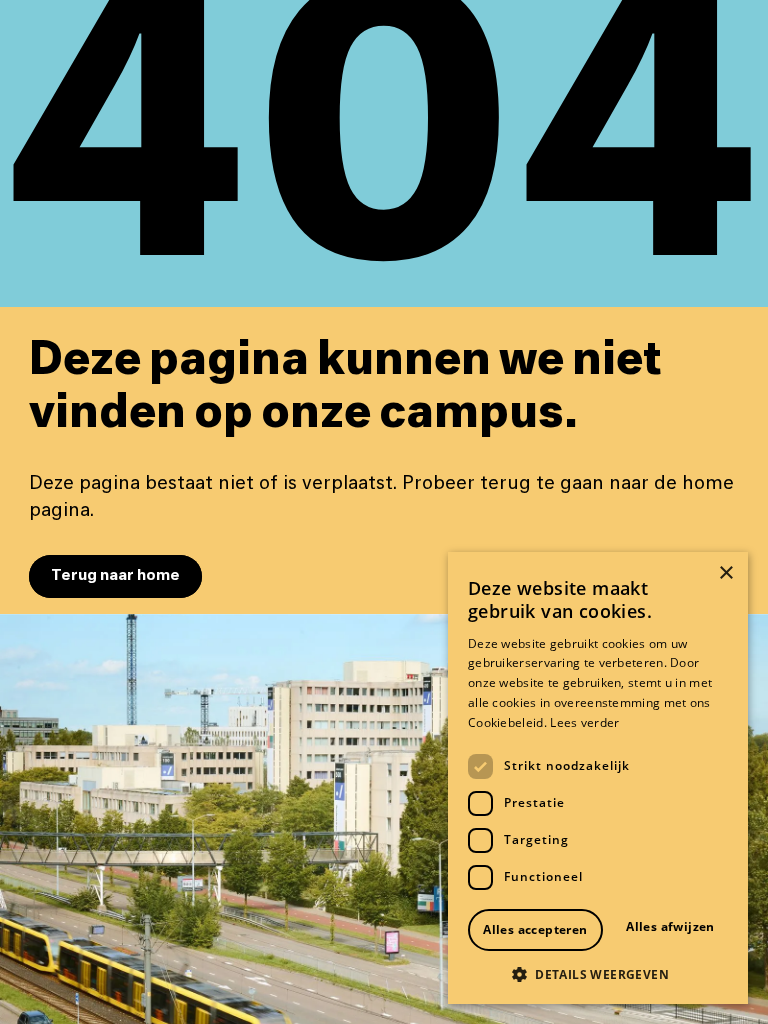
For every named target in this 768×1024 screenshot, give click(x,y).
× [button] (725, 573)
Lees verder (584, 722)
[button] (598, 974)
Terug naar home (115, 576)
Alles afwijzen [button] (670, 926)
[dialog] (598, 778)
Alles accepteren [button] (535, 929)
